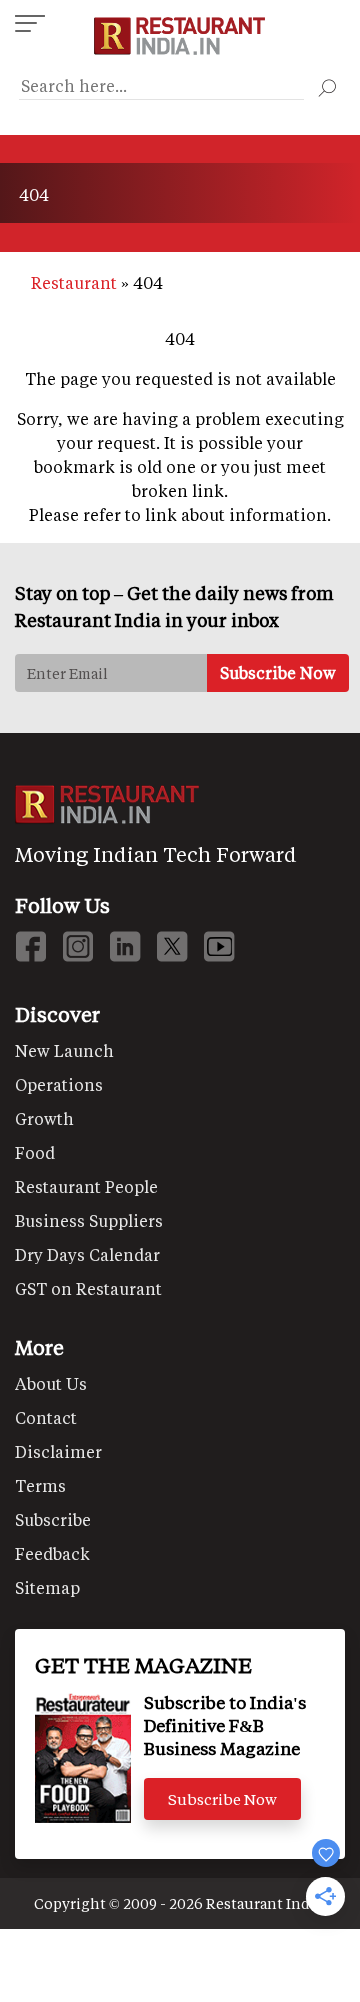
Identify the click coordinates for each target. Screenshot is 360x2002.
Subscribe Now (222, 1799)
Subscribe (53, 1519)
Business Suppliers (89, 1220)
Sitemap (47, 1587)
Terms (40, 1485)
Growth (44, 1118)
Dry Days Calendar (87, 1254)
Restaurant (74, 282)
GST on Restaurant (88, 1288)
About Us (51, 1383)
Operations (59, 1084)
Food (35, 1152)
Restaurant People (86, 1186)
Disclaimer (58, 1451)
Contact (46, 1417)
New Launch (64, 1050)
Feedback (52, 1553)
